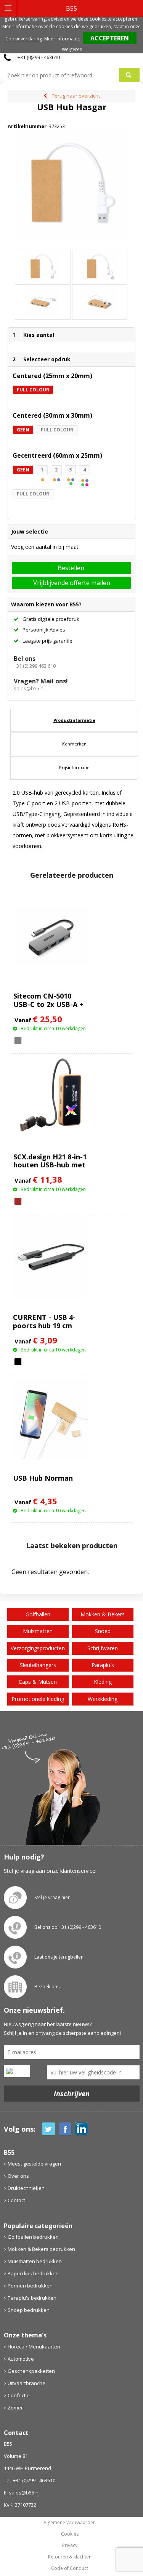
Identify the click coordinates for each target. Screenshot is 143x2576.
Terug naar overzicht (76, 96)
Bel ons (25, 659)
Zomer (15, 2408)
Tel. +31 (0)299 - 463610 (30, 2480)
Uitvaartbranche (27, 2383)
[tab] (74, 720)
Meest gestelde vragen (34, 2164)
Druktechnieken (26, 2188)
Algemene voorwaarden (70, 2523)
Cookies (70, 2534)
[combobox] (64, 75)
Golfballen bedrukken (33, 2237)
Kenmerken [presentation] (74, 744)
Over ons (18, 2176)
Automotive (21, 2359)
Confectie (19, 2395)
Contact (16, 2200)
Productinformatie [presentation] (74, 720)
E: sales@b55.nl (22, 2493)
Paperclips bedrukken (33, 2273)
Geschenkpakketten (31, 2371)
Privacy (70, 2546)
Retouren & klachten (70, 2557)
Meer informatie (62, 39)
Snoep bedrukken (29, 2310)
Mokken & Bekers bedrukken (41, 2249)
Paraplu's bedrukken (32, 2298)
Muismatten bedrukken (35, 2261)
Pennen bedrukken (30, 2286)
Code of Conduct (70, 2568)
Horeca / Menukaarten (34, 2347)
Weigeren (72, 49)
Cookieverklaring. (24, 39)
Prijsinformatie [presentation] (74, 767)
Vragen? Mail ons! (41, 681)
